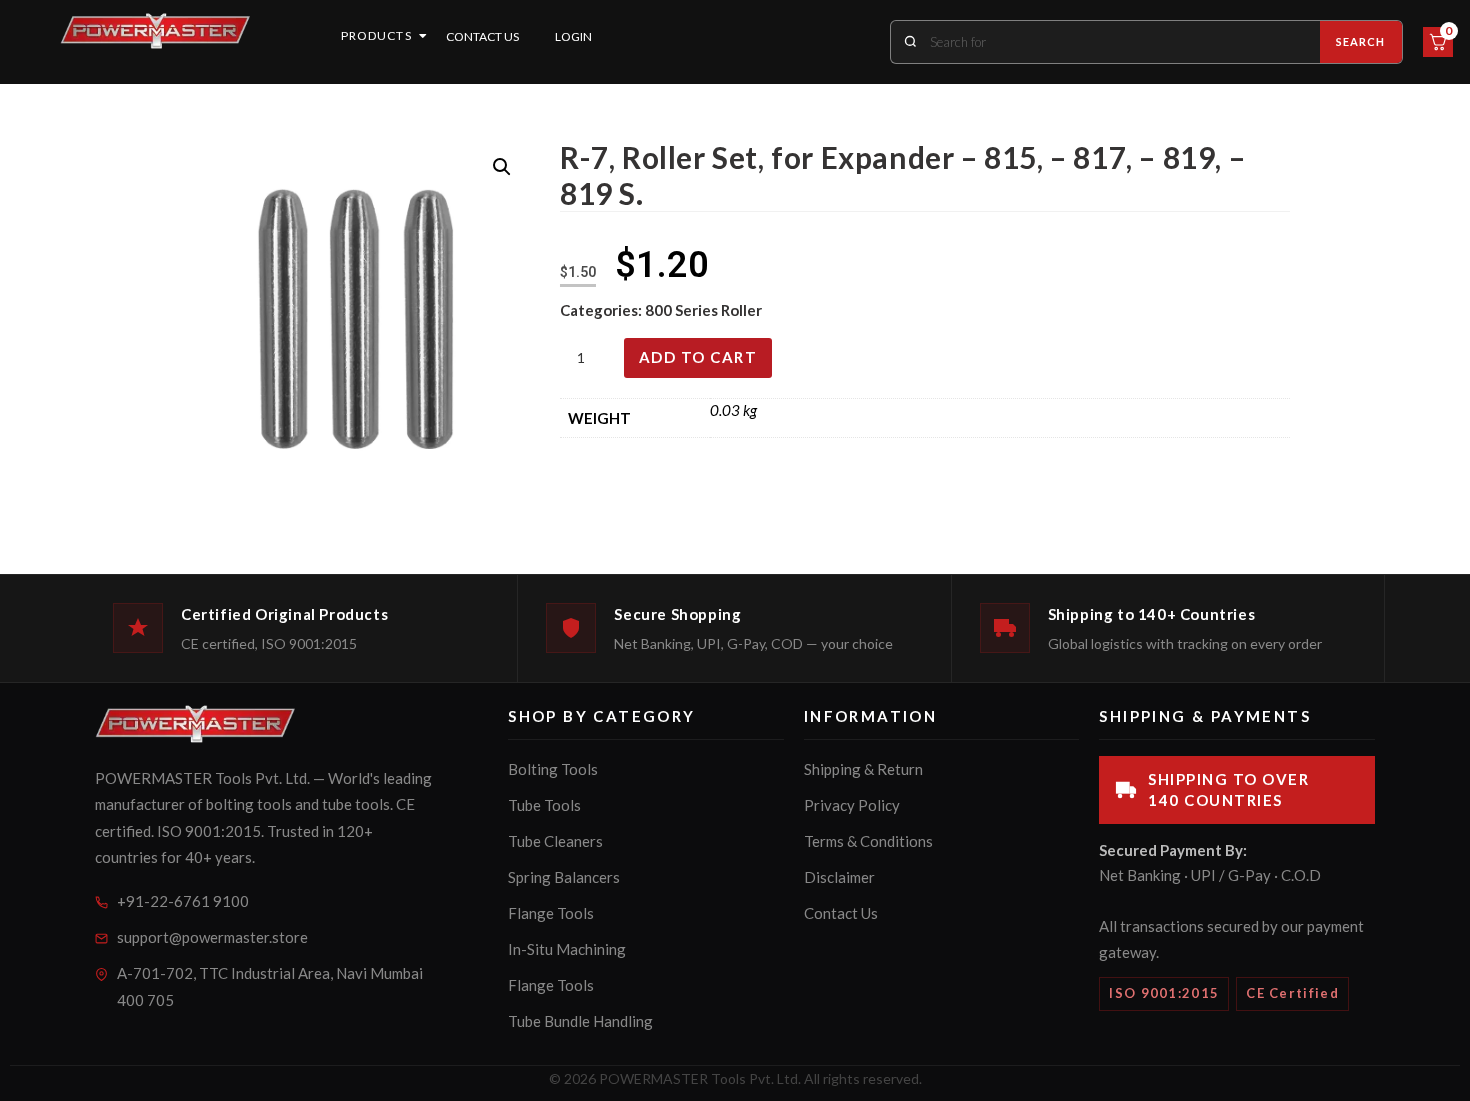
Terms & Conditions (868, 841)
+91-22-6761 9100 (183, 901)
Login (573, 36)
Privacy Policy (852, 805)
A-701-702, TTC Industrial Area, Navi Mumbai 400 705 (270, 986)
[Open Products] (423, 36)
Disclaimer (839, 877)
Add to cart (698, 357)
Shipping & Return (863, 769)
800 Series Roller (703, 310)
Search (1361, 41)
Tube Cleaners (555, 841)
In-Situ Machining (567, 949)
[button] (502, 167)
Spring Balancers (564, 877)
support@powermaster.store (212, 937)
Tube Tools (544, 805)
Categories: (602, 310)
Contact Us (482, 36)
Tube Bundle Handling (580, 1021)
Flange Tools (551, 913)
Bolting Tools (553, 769)
